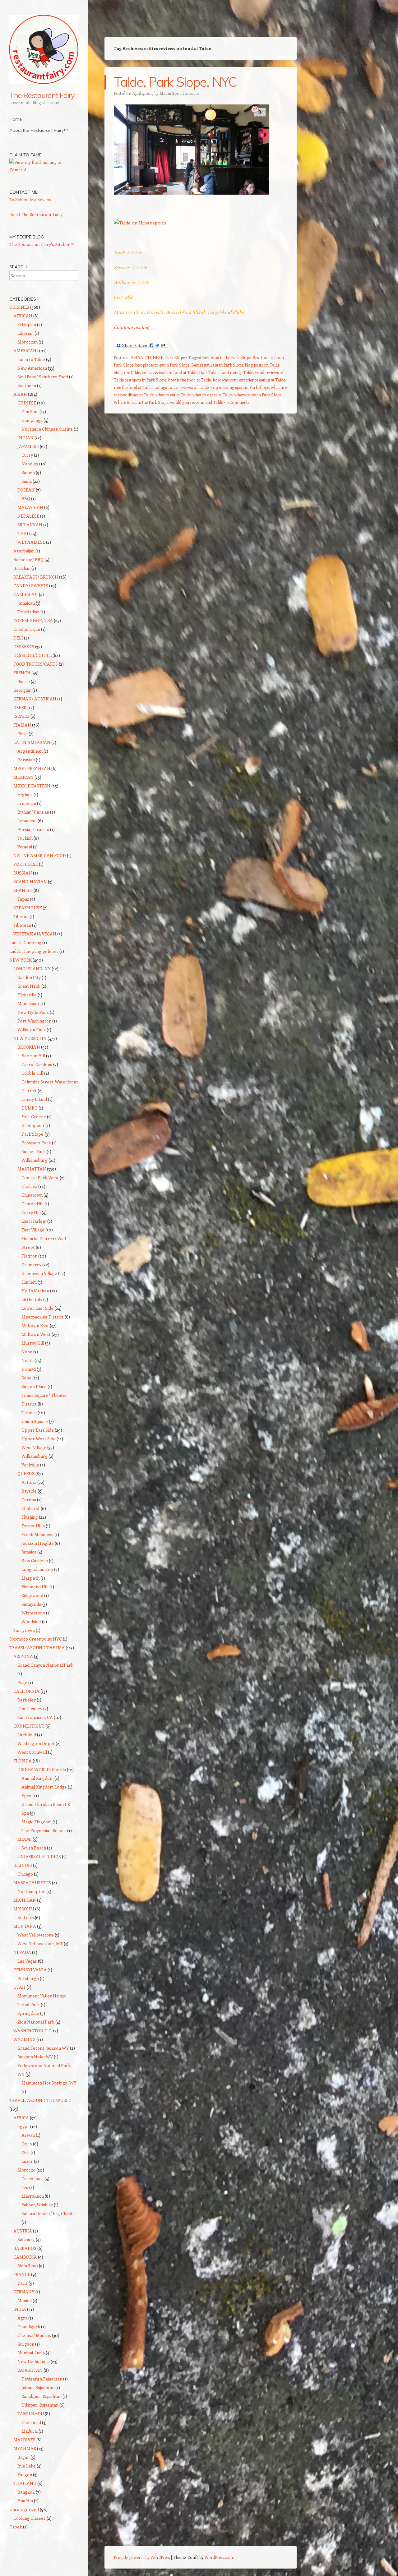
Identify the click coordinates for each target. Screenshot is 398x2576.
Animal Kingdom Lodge (44, 1787)
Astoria (29, 1482)
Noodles (30, 464)
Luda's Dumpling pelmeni (34, 951)
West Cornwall (32, 1752)
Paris (23, 2283)
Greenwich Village (39, 1273)
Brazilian (22, 568)
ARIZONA (23, 1656)
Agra (22, 2318)
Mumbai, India (31, 2353)
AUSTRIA (23, 2231)
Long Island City (37, 1569)
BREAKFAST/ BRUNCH (36, 577)
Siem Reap (28, 2266)
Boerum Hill (33, 1056)
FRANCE (22, 2274)
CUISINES (19, 307)
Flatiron (29, 1256)
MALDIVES (24, 2440)
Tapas (23, 899)
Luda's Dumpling (25, 942)
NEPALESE (28, 516)
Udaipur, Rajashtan (40, 2405)
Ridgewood (32, 1595)
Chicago (25, 1874)
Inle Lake (27, 2466)
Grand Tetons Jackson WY (43, 2048)
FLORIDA (23, 1761)
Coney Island (34, 1099)
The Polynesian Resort (44, 1830)
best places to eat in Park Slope (162, 365)
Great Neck (29, 986)
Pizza (23, 734)
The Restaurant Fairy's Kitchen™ (42, 244)
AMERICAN (25, 351)
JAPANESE (28, 446)
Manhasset (28, 1003)
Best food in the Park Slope (226, 357)
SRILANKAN (30, 525)
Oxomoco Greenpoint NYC (36, 1639)
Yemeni (25, 847)
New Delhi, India (34, 2361)
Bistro (24, 681)
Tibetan (21, 916)
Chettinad (31, 2422)
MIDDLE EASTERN (32, 786)
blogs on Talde (127, 372)
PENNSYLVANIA (30, 1970)
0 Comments (238, 402)
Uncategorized (24, 2509)
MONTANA (25, 1926)
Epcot (27, 1796)
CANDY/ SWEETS (31, 586)
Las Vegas (27, 1961)
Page (22, 1682)
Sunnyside (31, 1604)
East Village (33, 1230)
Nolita (28, 1360)
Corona (29, 1500)
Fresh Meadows (37, 1534)
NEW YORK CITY (30, 1038)
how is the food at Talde (189, 380)
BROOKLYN (29, 1047)
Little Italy (32, 1299)
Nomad (29, 1369)
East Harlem (34, 1221)
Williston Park (32, 1029)
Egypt (23, 2126)
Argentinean (30, 751)
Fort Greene (34, 1117)
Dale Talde (209, 372)
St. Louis (26, 1917)
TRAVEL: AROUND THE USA (37, 1648)
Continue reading (134, 327)
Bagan (23, 2457)
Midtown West (36, 1334)
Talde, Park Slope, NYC (175, 82)
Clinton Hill (32, 1204)
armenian (27, 803)
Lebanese (27, 821)
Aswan (28, 2135)
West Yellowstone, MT (40, 1944)
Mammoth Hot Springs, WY (49, 2083)
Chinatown (32, 1195)
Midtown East (35, 1325)
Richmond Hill (35, 1587)
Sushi (27, 481)
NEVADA (22, 1952)
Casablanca (32, 2179)
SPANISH (23, 890)
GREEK (20, 707)
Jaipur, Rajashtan (38, 2387)
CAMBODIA (25, 2257)
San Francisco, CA (35, 1717)
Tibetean (22, 925)
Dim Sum (30, 411)
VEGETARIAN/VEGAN (35, 934)
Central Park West (40, 1177)
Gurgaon (26, 2344)
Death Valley (30, 1708)
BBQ (26, 499)
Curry (27, 455)
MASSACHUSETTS (32, 1883)
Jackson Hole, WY (35, 2057)
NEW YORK (21, 960)
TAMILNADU (31, 2414)
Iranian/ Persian (33, 812)
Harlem (29, 1282)
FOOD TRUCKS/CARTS (36, 664)
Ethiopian (27, 324)
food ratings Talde (237, 372)
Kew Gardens (35, 1560)
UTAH (19, 1987)
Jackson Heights (38, 1543)
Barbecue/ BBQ (28, 559)
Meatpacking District (43, 1317)
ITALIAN (22, 725)
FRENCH (22, 673)
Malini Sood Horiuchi (179, 93)
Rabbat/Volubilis (37, 2205)
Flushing (30, 1517)
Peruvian (26, 760)
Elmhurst (31, 1508)
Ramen (28, 472)
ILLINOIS (23, 1865)
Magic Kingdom (37, 1822)
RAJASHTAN (30, 2370)
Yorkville (30, 1465)
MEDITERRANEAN (32, 768)
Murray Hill (33, 1343)
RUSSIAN (23, 873)
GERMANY (24, 2292)
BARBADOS (25, 2248)
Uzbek (16, 2527)
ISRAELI (21, 716)
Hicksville (27, 995)
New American (32, 368)
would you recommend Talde (197, 402)
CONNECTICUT (29, 1726)
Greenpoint (33, 1125)
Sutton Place (34, 1386)
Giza (25, 2152)
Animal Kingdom (37, 1778)
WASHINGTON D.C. (33, 2031)
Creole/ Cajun (27, 629)
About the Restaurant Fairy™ (39, 130)
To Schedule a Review (30, 199)
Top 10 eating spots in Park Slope (240, 387)
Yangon (25, 2474)
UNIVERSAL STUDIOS (39, 1856)
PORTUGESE (26, 864)
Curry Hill (31, 1212)
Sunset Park (34, 1151)
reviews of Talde (194, 387)
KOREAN (26, 490)
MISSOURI (24, 1909)
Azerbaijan (24, 551)
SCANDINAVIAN (30, 882)
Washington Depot (36, 1743)
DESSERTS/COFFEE (32, 655)
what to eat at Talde (173, 395)
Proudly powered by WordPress (142, 2557)
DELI (18, 638)
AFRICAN (23, 316)
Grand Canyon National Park (45, 1665)
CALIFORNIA (26, 1691)
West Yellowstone (36, 1935)
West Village (34, 1447)
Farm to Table (31, 359)
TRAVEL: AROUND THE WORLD (40, 2100)
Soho (26, 1378)
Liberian (25, 333)
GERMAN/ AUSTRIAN (35, 699)
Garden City (29, 977)
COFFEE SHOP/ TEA (33, 620)
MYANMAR (25, 2448)
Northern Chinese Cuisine (47, 429)
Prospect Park (36, 1143)
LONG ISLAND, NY (32, 969)
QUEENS (26, 1473)
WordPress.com (219, 2557)
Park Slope (175, 357)
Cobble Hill (32, 1073)
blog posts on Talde (262, 365)
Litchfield (27, 1735)
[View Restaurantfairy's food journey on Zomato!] (44, 170)
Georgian (22, 690)
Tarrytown (24, 1630)
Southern (27, 385)
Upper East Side (38, 1430)
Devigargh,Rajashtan (42, 2379)
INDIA (20, 2309)
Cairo (27, 2144)
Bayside (29, 1491)
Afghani (25, 794)
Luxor (27, 2161)
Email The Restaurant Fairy (36, 214)
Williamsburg (35, 1160)
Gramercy (31, 1265)
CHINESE (154, 357)
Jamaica (29, 1552)
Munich (25, 2300)
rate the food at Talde (133, 387)
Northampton (31, 1891)
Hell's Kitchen (35, 1291)
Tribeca (29, 1413)
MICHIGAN (25, 1900)
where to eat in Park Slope (258, 395)
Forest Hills (33, 1526)
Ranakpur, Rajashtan (42, 2396)
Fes (25, 2187)
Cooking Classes (30, 2518)
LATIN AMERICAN (32, 742)
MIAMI (25, 1839)
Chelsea (29, 1186)
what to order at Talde (213, 395)
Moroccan (28, 342)
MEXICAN (23, 777)
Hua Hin (25, 2501)
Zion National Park (36, 2022)
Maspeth (30, 1578)
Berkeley (27, 1700)
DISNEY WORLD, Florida (42, 1769)
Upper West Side (39, 1439)
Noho (27, 1352)
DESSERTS (24, 646)
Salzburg (26, 2239)
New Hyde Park (33, 1012)
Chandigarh (29, 2327)
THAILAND (25, 2483)
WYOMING (24, 2039)
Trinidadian (28, 612)
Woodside (31, 1621)
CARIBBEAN (26, 594)
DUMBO (30, 1108)
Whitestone (33, 1613)
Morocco (26, 2170)
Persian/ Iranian (33, 829)
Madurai (30, 2431)
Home (16, 119)
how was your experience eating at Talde (249, 380)
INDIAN (25, 438)
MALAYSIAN (30, 507)
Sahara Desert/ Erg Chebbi (48, 2213)
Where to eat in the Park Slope (141, 402)
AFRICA (21, 2118)
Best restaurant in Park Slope (217, 365)
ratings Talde (166, 387)
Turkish (25, 838)
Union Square (35, 1421)
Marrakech (33, 2196)
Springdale (28, 2013)
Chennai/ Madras (34, 2335)
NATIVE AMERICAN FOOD (40, 855)
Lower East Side (37, 1308)
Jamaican (26, 603)
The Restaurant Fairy (42, 95)
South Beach (34, 1848)
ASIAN (137, 357)
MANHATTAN (32, 1169)
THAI (23, 533)
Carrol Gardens (37, 1064)
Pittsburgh (28, 1978)
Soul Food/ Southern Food (43, 377)
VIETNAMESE (31, 542)
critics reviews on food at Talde (169, 372)
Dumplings (32, 420)
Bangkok (26, 2492)
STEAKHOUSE (28, 908)
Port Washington (34, 1021)
